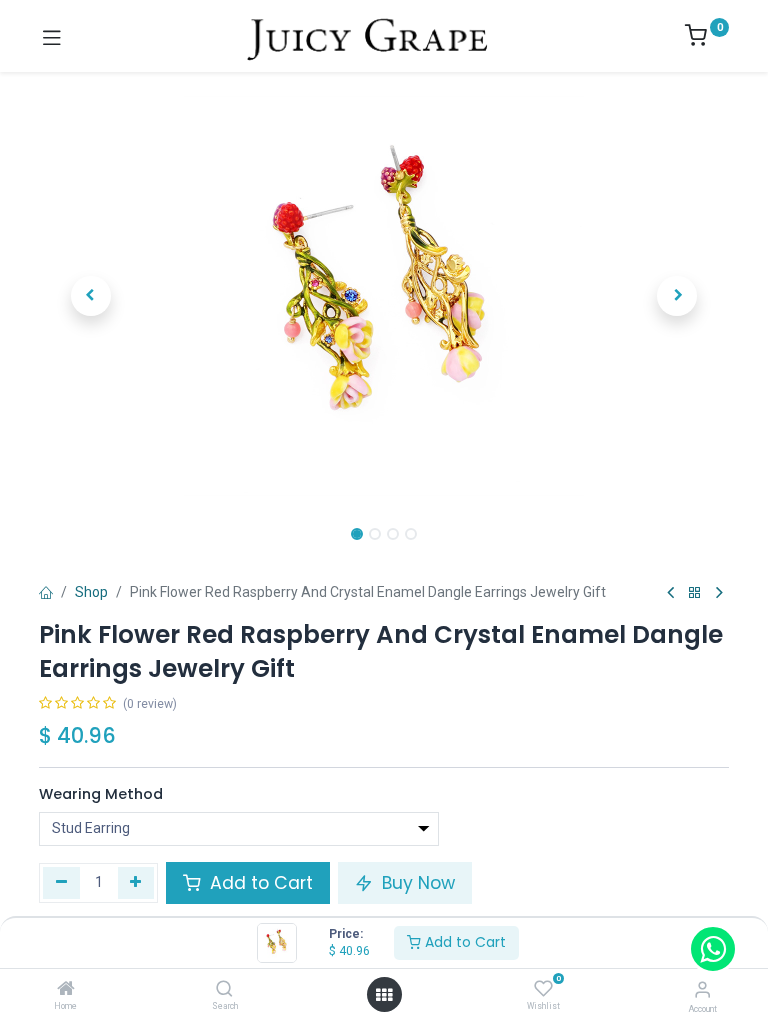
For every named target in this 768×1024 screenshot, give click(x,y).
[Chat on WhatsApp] (713, 949)
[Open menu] (384, 995)
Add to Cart (463, 942)
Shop (91, 592)
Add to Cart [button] (259, 883)
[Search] (224, 990)
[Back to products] (695, 593)
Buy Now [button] (416, 883)
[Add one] (136, 883)
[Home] (66, 990)
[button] (91, 296)
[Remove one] (61, 883)
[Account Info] (702, 989)
